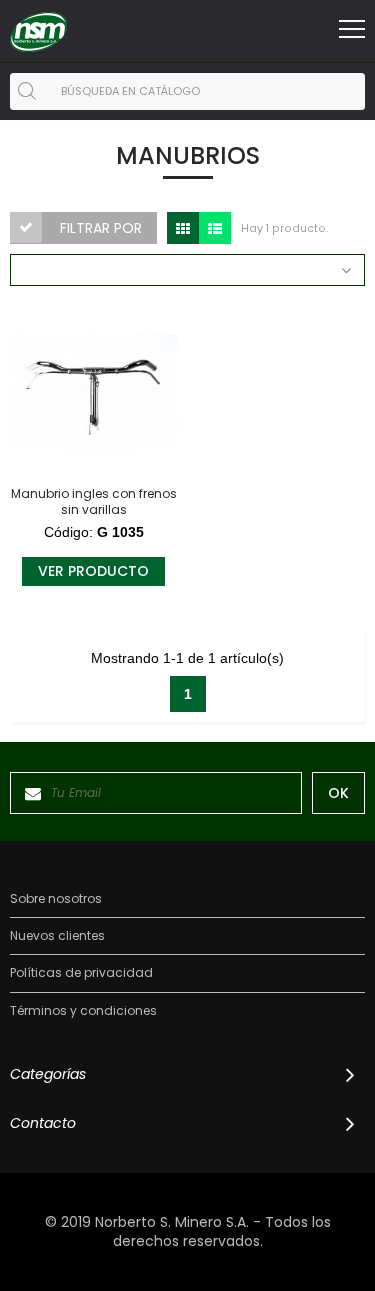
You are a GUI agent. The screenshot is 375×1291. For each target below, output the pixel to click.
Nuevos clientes (57, 936)
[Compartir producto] (35, 335)
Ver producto (93, 571)
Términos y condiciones (83, 1011)
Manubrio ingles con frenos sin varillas (94, 502)
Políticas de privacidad (81, 973)
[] (27, 91)
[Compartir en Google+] (35, 448)
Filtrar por (101, 228)
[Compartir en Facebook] (35, 373)
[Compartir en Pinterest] (35, 423)
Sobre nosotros (56, 899)
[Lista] (215, 228)
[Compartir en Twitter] (35, 398)
